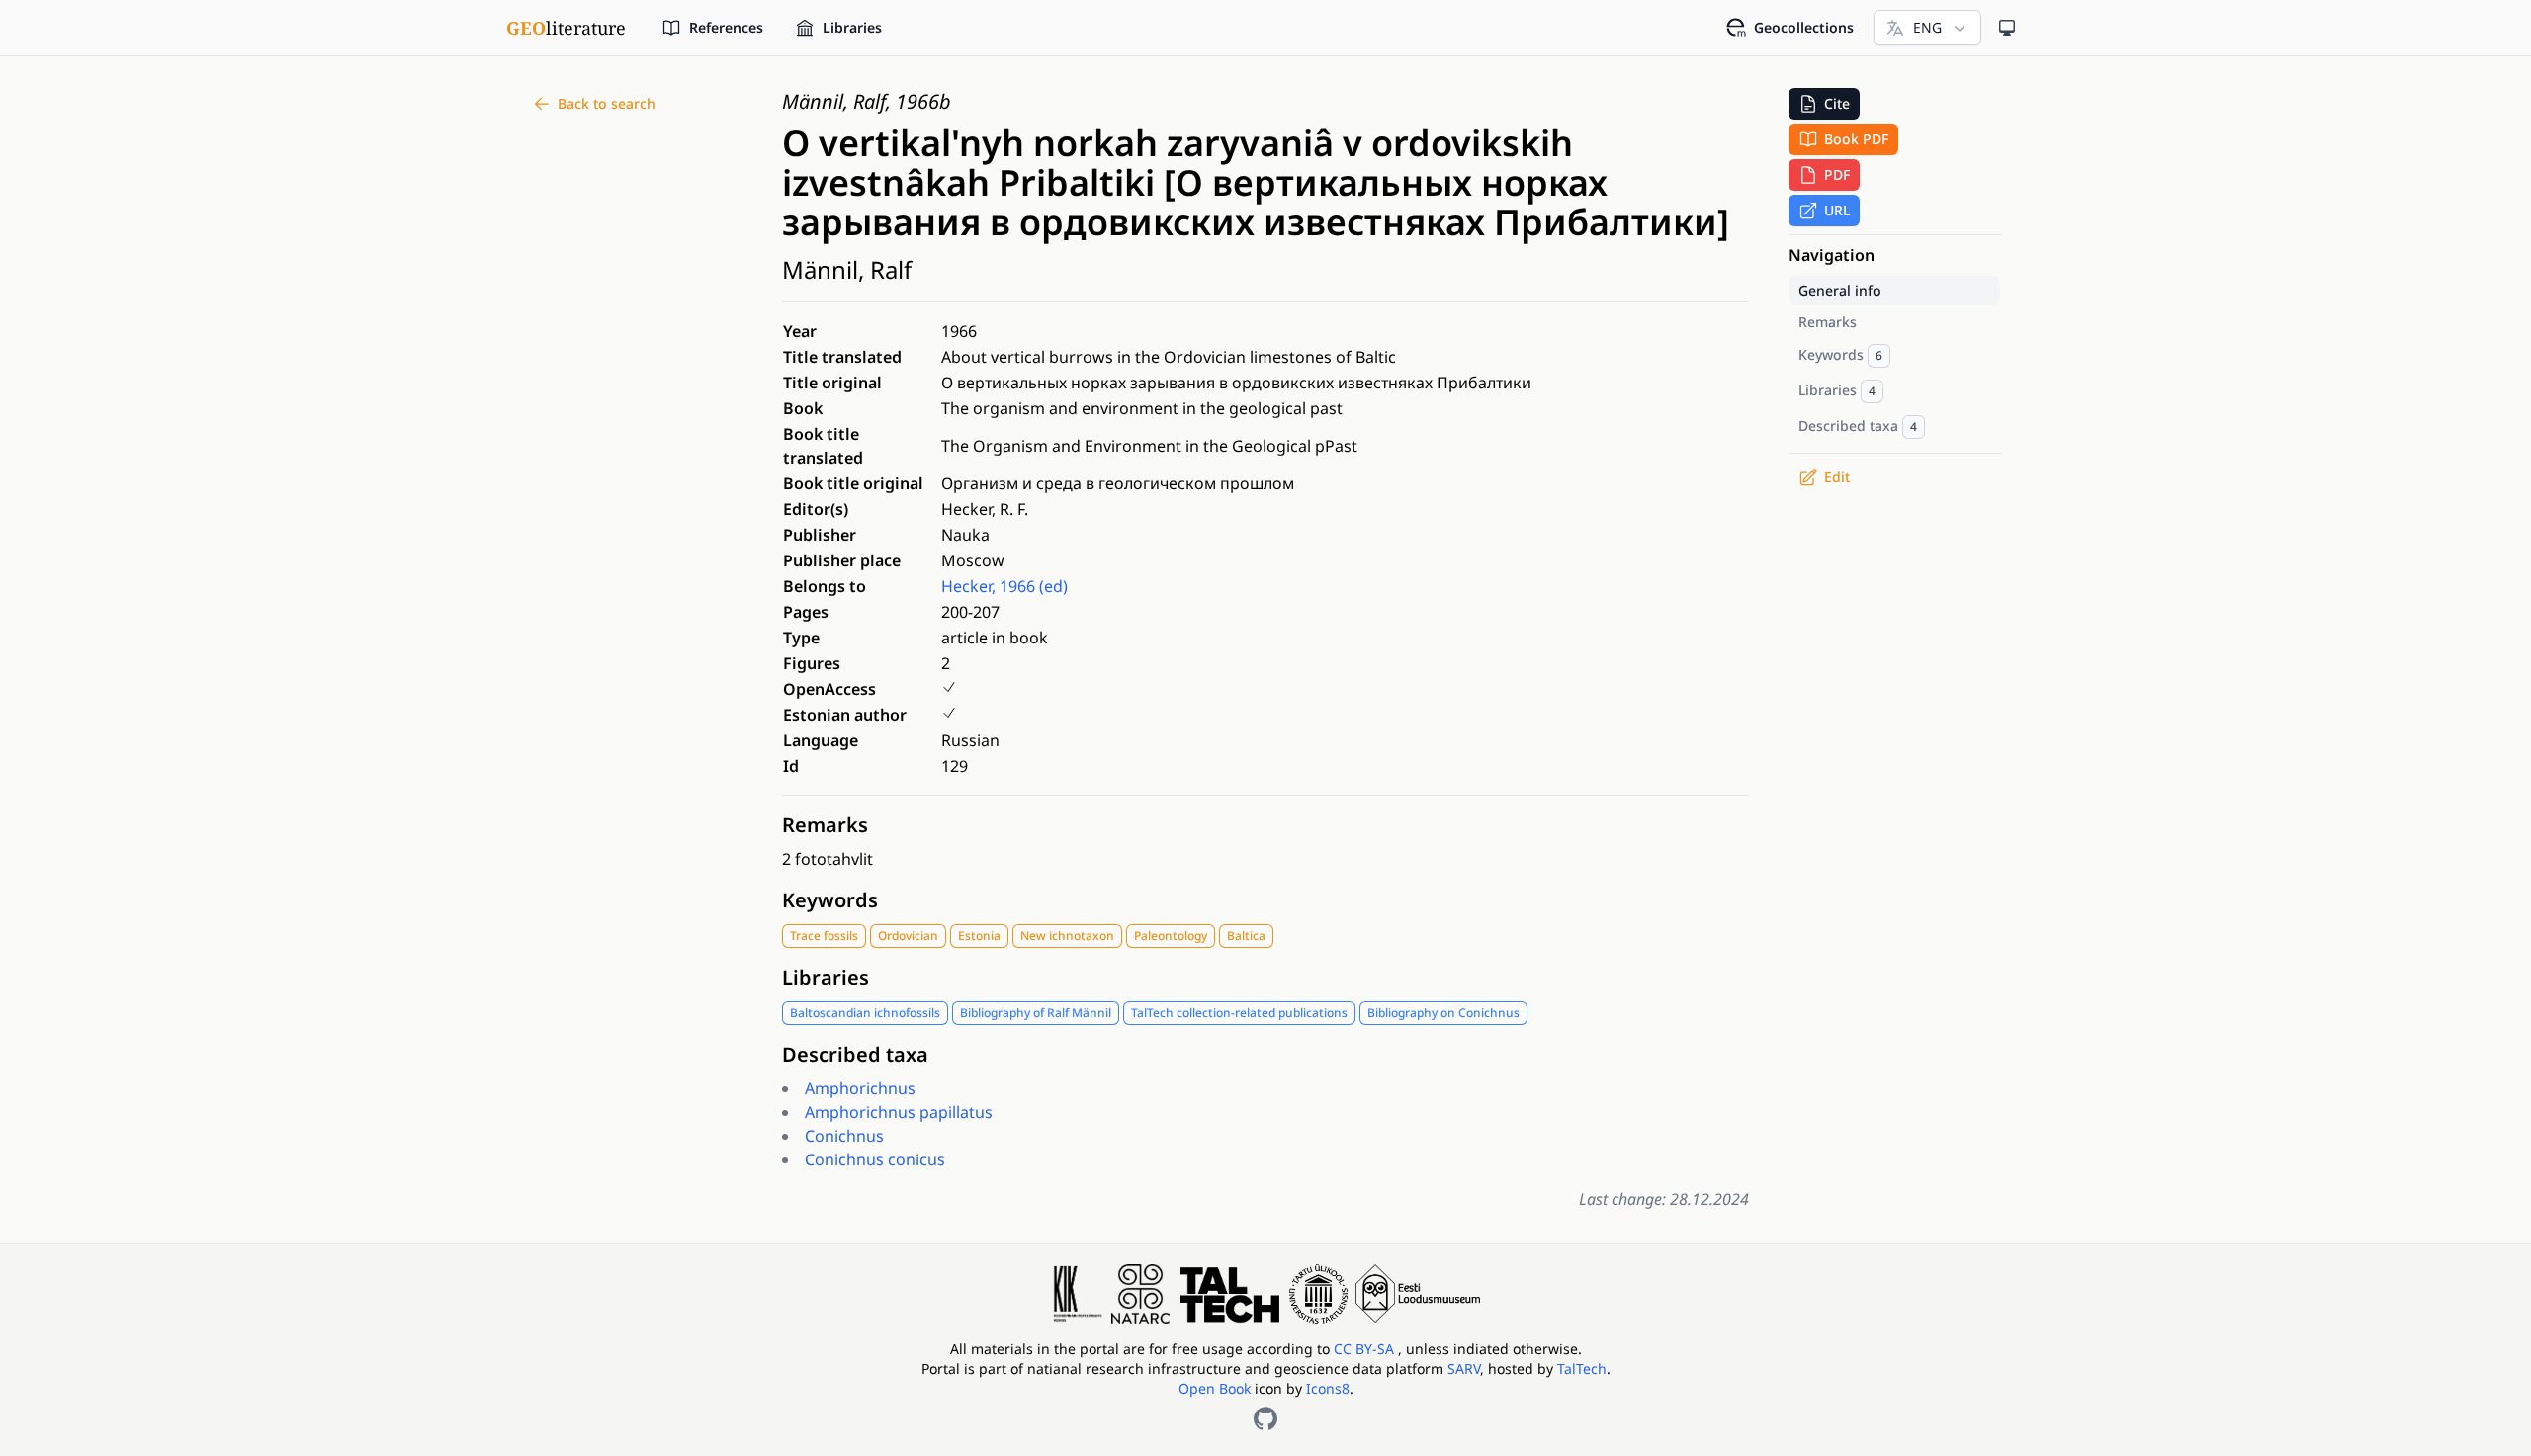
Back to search (607, 103)
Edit (1837, 477)
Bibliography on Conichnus (1443, 1013)
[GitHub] (1265, 1418)
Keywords (830, 900)
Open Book (1215, 1388)
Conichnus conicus (875, 1159)
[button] (1824, 104)
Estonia (979, 936)
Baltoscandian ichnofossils (865, 1013)
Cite (1837, 103)
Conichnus (844, 1136)
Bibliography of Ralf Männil (1036, 1013)
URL (1837, 210)
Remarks (825, 825)
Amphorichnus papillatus (899, 1112)
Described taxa (855, 1054)
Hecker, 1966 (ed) (1004, 586)
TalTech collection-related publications (1239, 1013)
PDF (1837, 174)
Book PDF (1856, 139)
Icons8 (1328, 1388)
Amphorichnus (860, 1088)
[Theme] (2007, 28)
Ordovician (908, 936)
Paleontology (1171, 936)
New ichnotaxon (1067, 936)
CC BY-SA (1366, 1349)
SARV (1464, 1369)
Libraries (826, 977)
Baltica (1246, 936)
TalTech (1582, 1369)
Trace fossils (824, 936)
